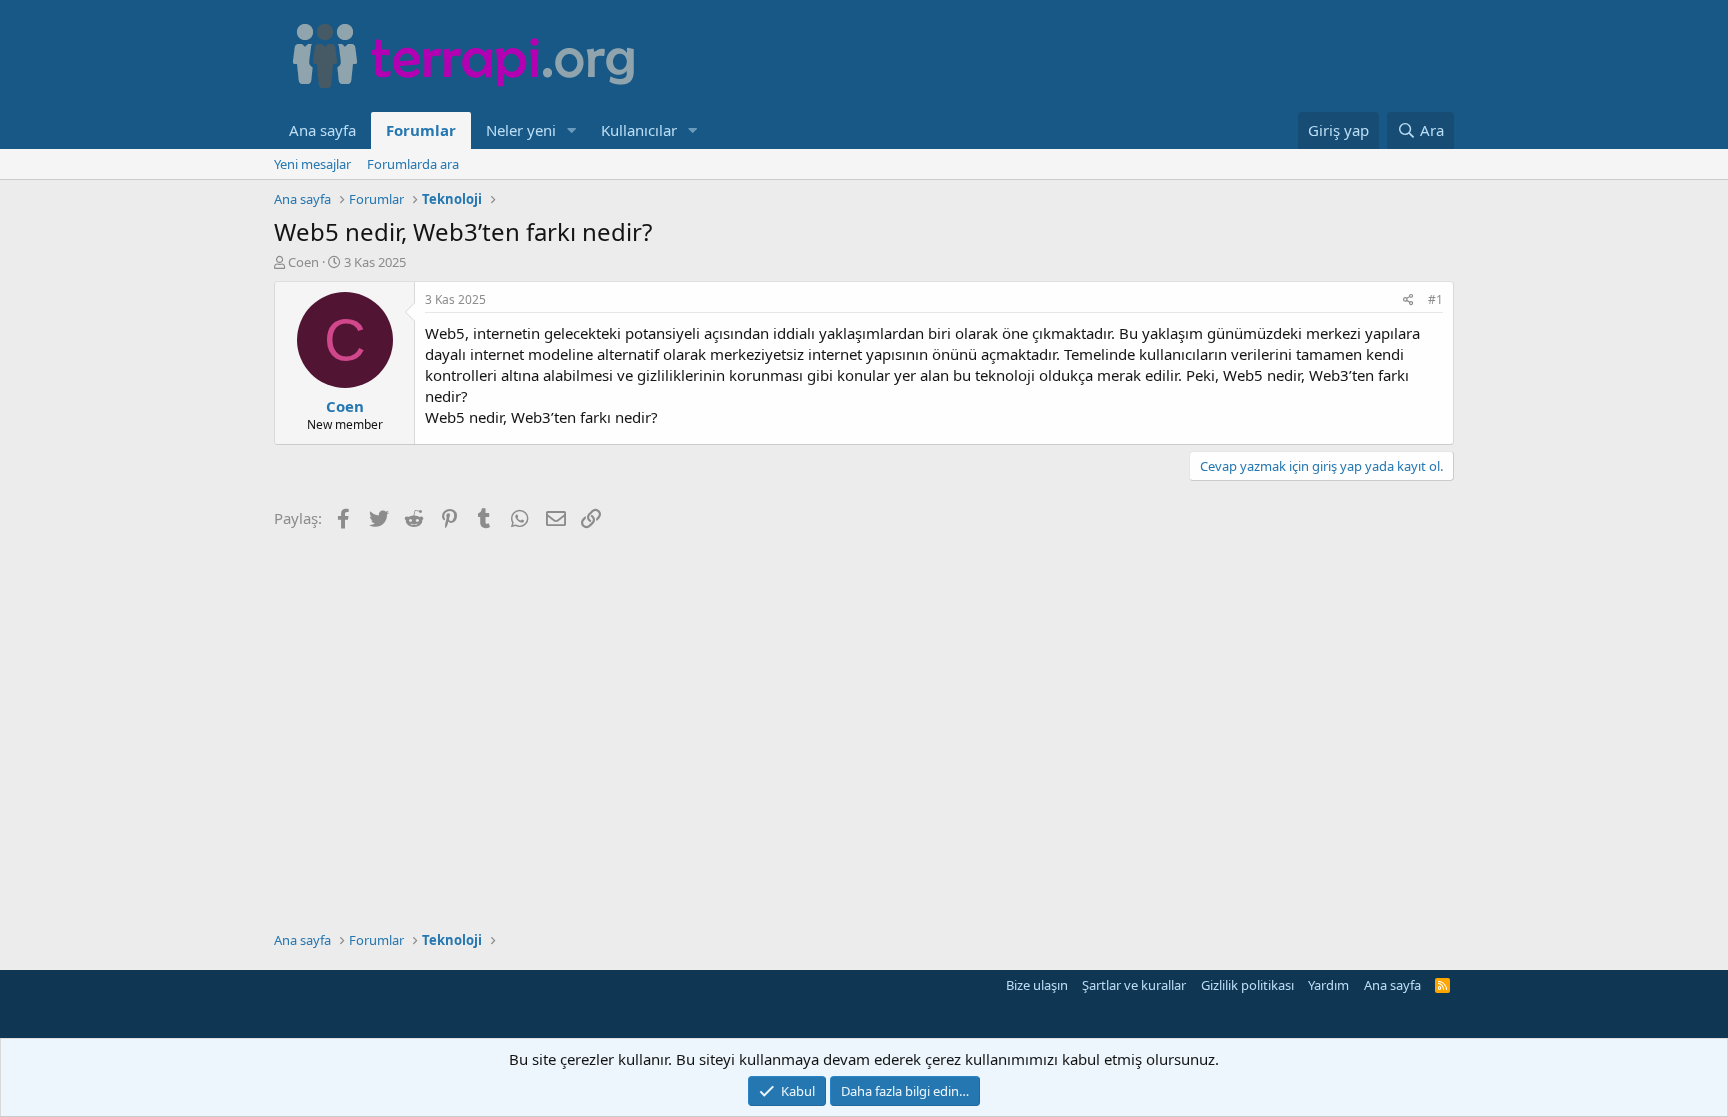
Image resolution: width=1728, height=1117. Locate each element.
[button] (572, 130)
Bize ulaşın (1037, 985)
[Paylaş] (1408, 300)
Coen (303, 262)
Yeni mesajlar (312, 164)
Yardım (1328, 985)
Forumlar (421, 130)
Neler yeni (521, 130)
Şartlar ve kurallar (1134, 985)
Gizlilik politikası (1247, 985)
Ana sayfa (322, 130)
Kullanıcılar (639, 130)
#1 (1435, 299)
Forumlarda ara (413, 164)
